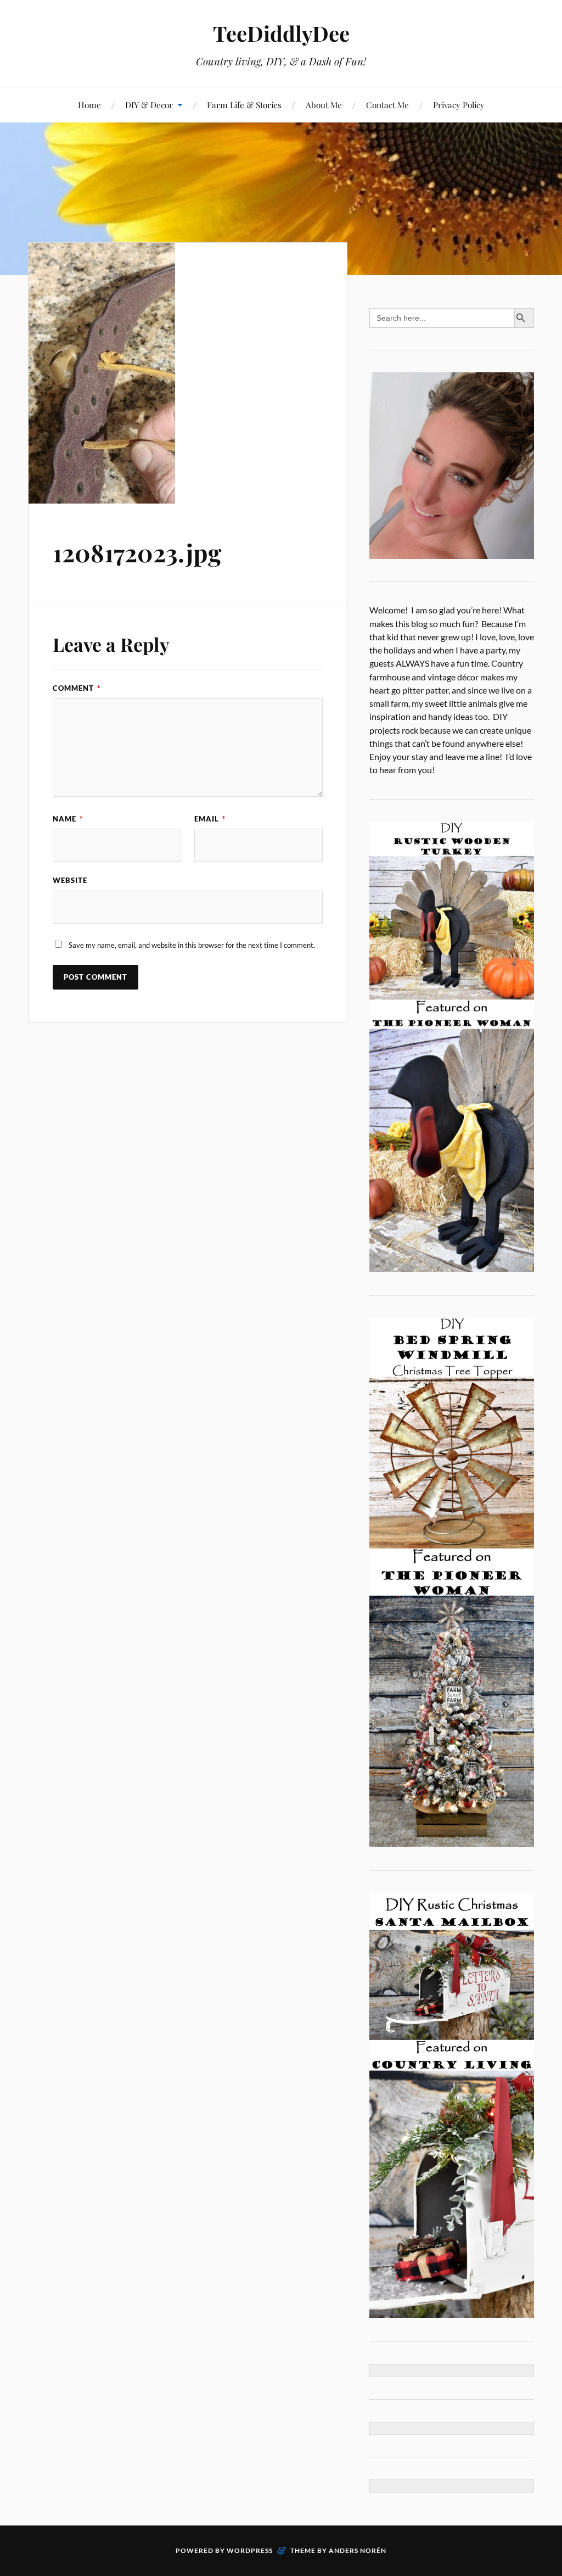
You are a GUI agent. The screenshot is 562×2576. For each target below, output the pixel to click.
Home (89, 105)
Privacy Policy (459, 105)
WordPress (250, 2550)
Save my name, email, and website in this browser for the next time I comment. (192, 945)
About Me (324, 105)
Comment (77, 688)
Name (68, 819)
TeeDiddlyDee (281, 33)
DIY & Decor (149, 105)
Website (70, 880)
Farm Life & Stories (244, 105)
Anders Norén (358, 2550)
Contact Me (387, 105)
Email (210, 819)
